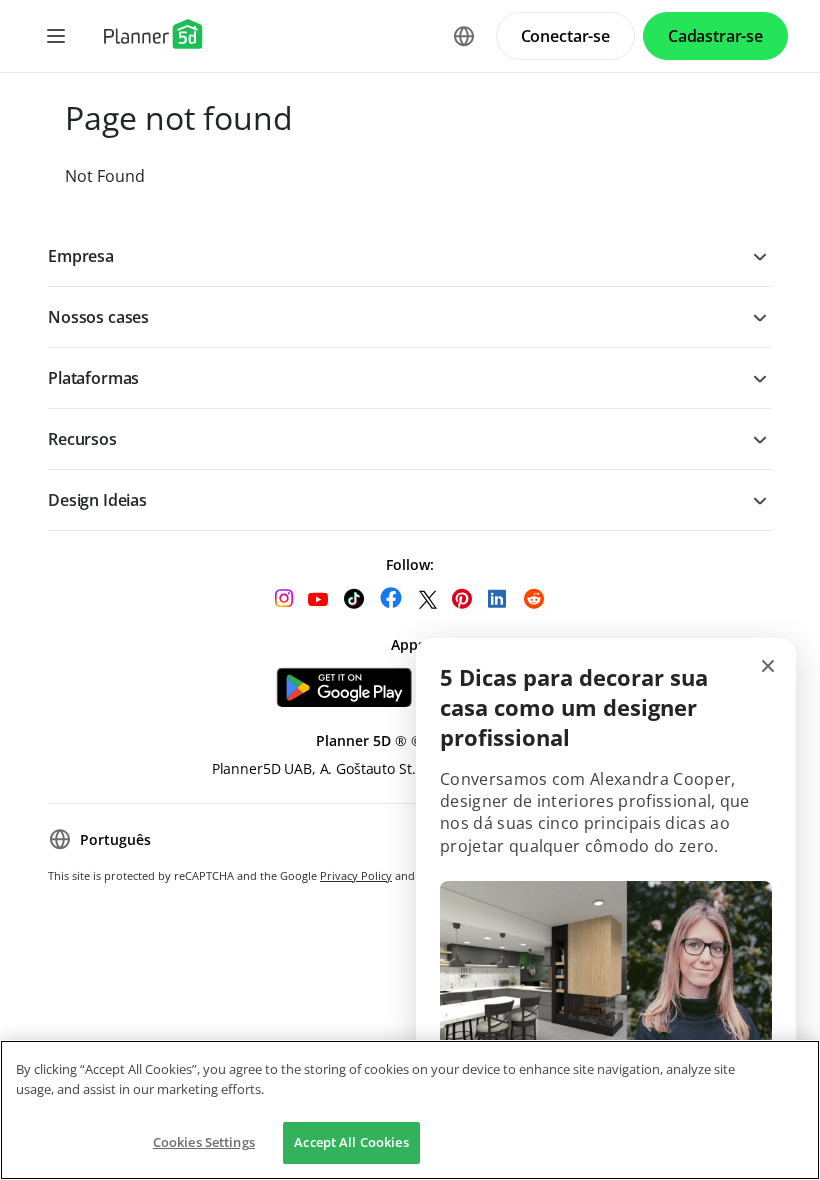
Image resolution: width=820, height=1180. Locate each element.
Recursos (82, 439)
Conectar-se (565, 36)
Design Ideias (97, 500)
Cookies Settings (204, 1142)
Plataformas (93, 378)
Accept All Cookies (351, 1142)
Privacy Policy (356, 875)
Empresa (81, 256)
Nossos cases (98, 317)
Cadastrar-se (715, 36)
